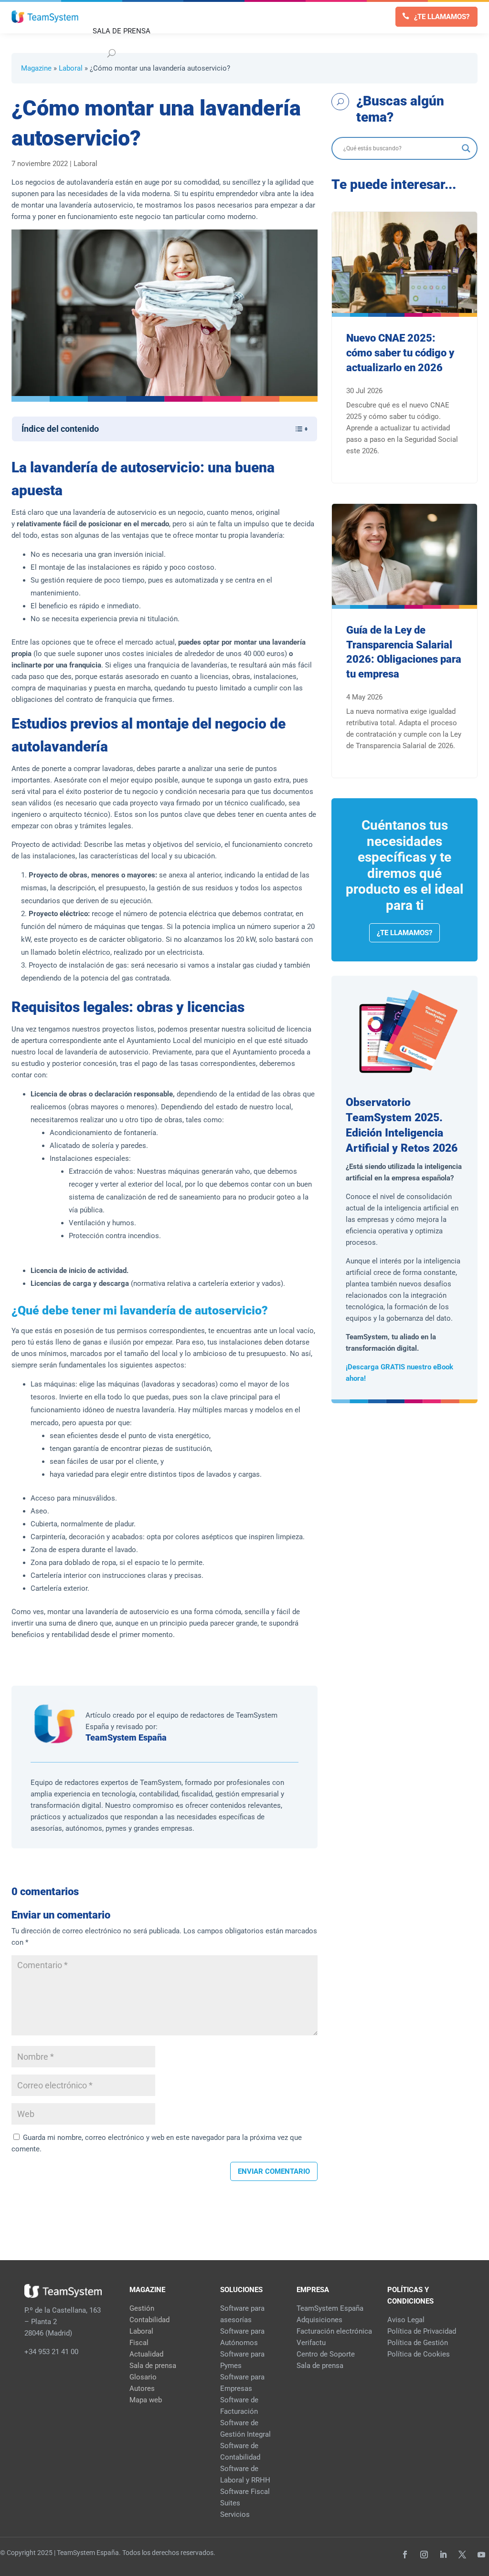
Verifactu (311, 2343)
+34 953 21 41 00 (51, 2352)
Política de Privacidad (422, 2331)
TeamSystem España (126, 1737)
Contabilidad (149, 2320)
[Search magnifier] (466, 148)
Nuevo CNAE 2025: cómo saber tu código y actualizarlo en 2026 (400, 353)
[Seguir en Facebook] (405, 2555)
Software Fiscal (245, 2492)
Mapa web (146, 2400)
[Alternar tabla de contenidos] (297, 429)
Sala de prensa (153, 2366)
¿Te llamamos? (442, 17)
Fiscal (139, 2343)
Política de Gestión (418, 2343)
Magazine (36, 68)
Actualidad (146, 2354)
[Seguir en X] (462, 2555)
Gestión (142, 2308)
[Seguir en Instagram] (424, 2555)
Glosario (143, 2377)
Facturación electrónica (334, 2331)
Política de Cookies (419, 2354)
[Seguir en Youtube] (481, 2555)
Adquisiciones (319, 2320)
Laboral (71, 68)
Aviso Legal (406, 2320)
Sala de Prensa (122, 31)
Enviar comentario (274, 2171)
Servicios (235, 2514)
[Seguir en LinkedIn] (443, 2555)
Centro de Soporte (326, 2354)
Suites (230, 2503)
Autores (142, 2388)
